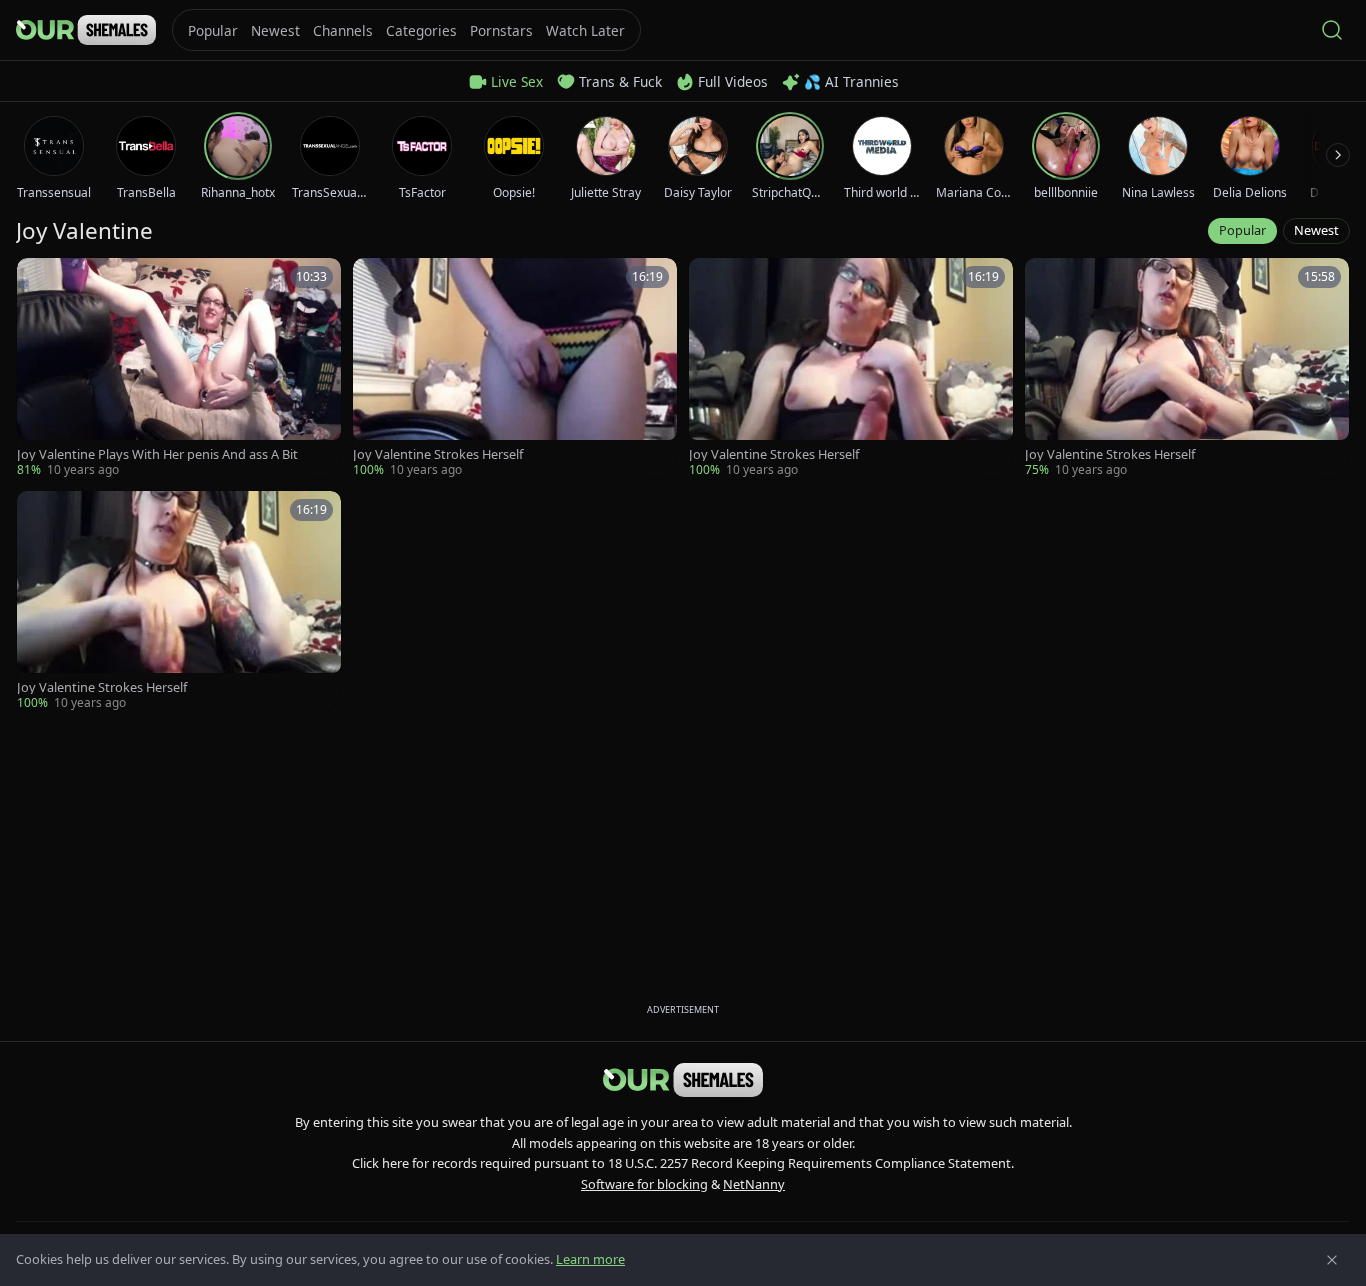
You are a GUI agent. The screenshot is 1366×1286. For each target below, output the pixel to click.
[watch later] (39, 280)
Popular (1242, 230)
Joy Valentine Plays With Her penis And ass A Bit (157, 454)
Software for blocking (644, 1184)
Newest (1316, 230)
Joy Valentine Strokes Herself (438, 454)
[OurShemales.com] (86, 30)
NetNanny (754, 1184)
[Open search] (1332, 30)
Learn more (590, 1259)
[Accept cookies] (1332, 1260)
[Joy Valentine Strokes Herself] (515, 368)
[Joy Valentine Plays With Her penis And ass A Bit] (179, 368)
